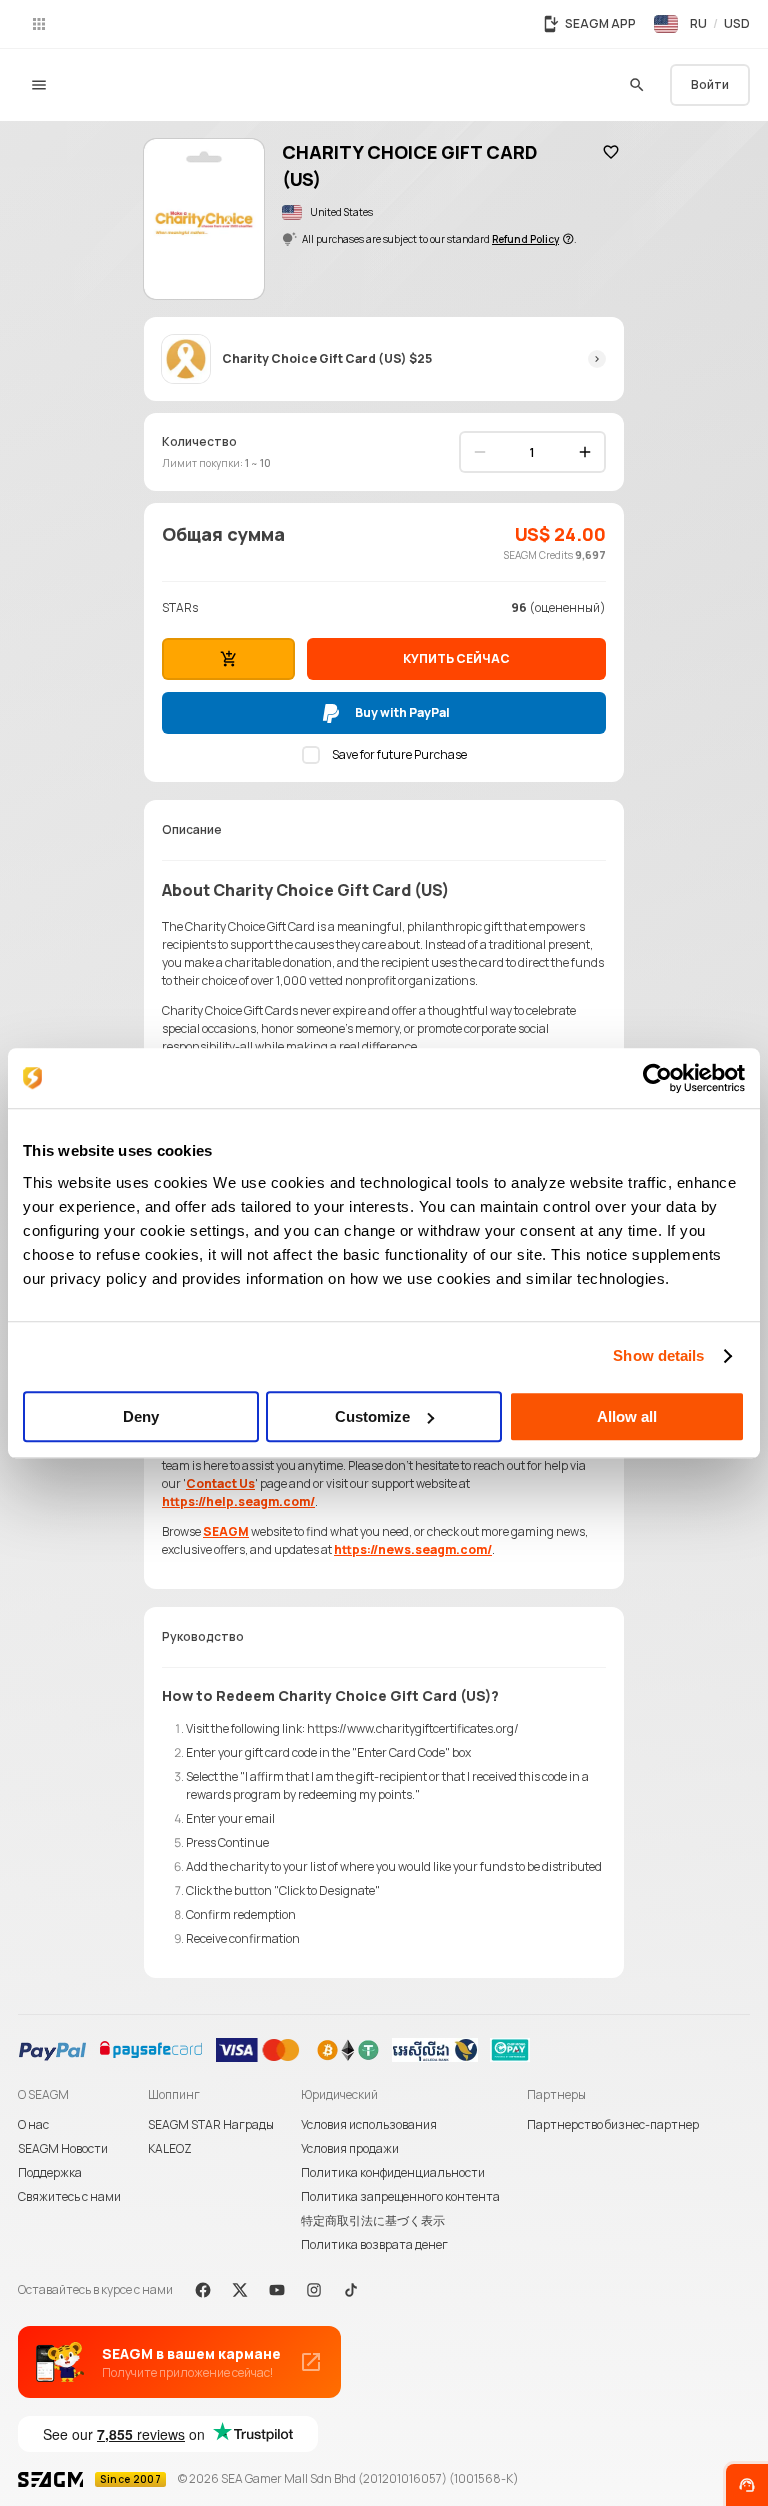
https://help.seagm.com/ (238, 1501)
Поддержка (50, 2172)
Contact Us (220, 1483)
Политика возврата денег (374, 2244)
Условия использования (369, 2124)
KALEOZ (170, 2148)
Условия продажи (350, 2148)
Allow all (627, 1416)
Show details (658, 1355)
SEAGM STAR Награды (211, 2124)
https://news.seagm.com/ (413, 1549)
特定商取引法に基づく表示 (373, 2220)
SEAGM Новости (63, 2148)
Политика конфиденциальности (393, 2172)
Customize (372, 1416)
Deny (141, 1416)
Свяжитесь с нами (69, 2196)
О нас (33, 2124)
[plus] (585, 452)
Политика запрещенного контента (400, 2196)
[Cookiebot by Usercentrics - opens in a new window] (657, 1078)
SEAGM (226, 1531)
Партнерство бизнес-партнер (613, 2124)
